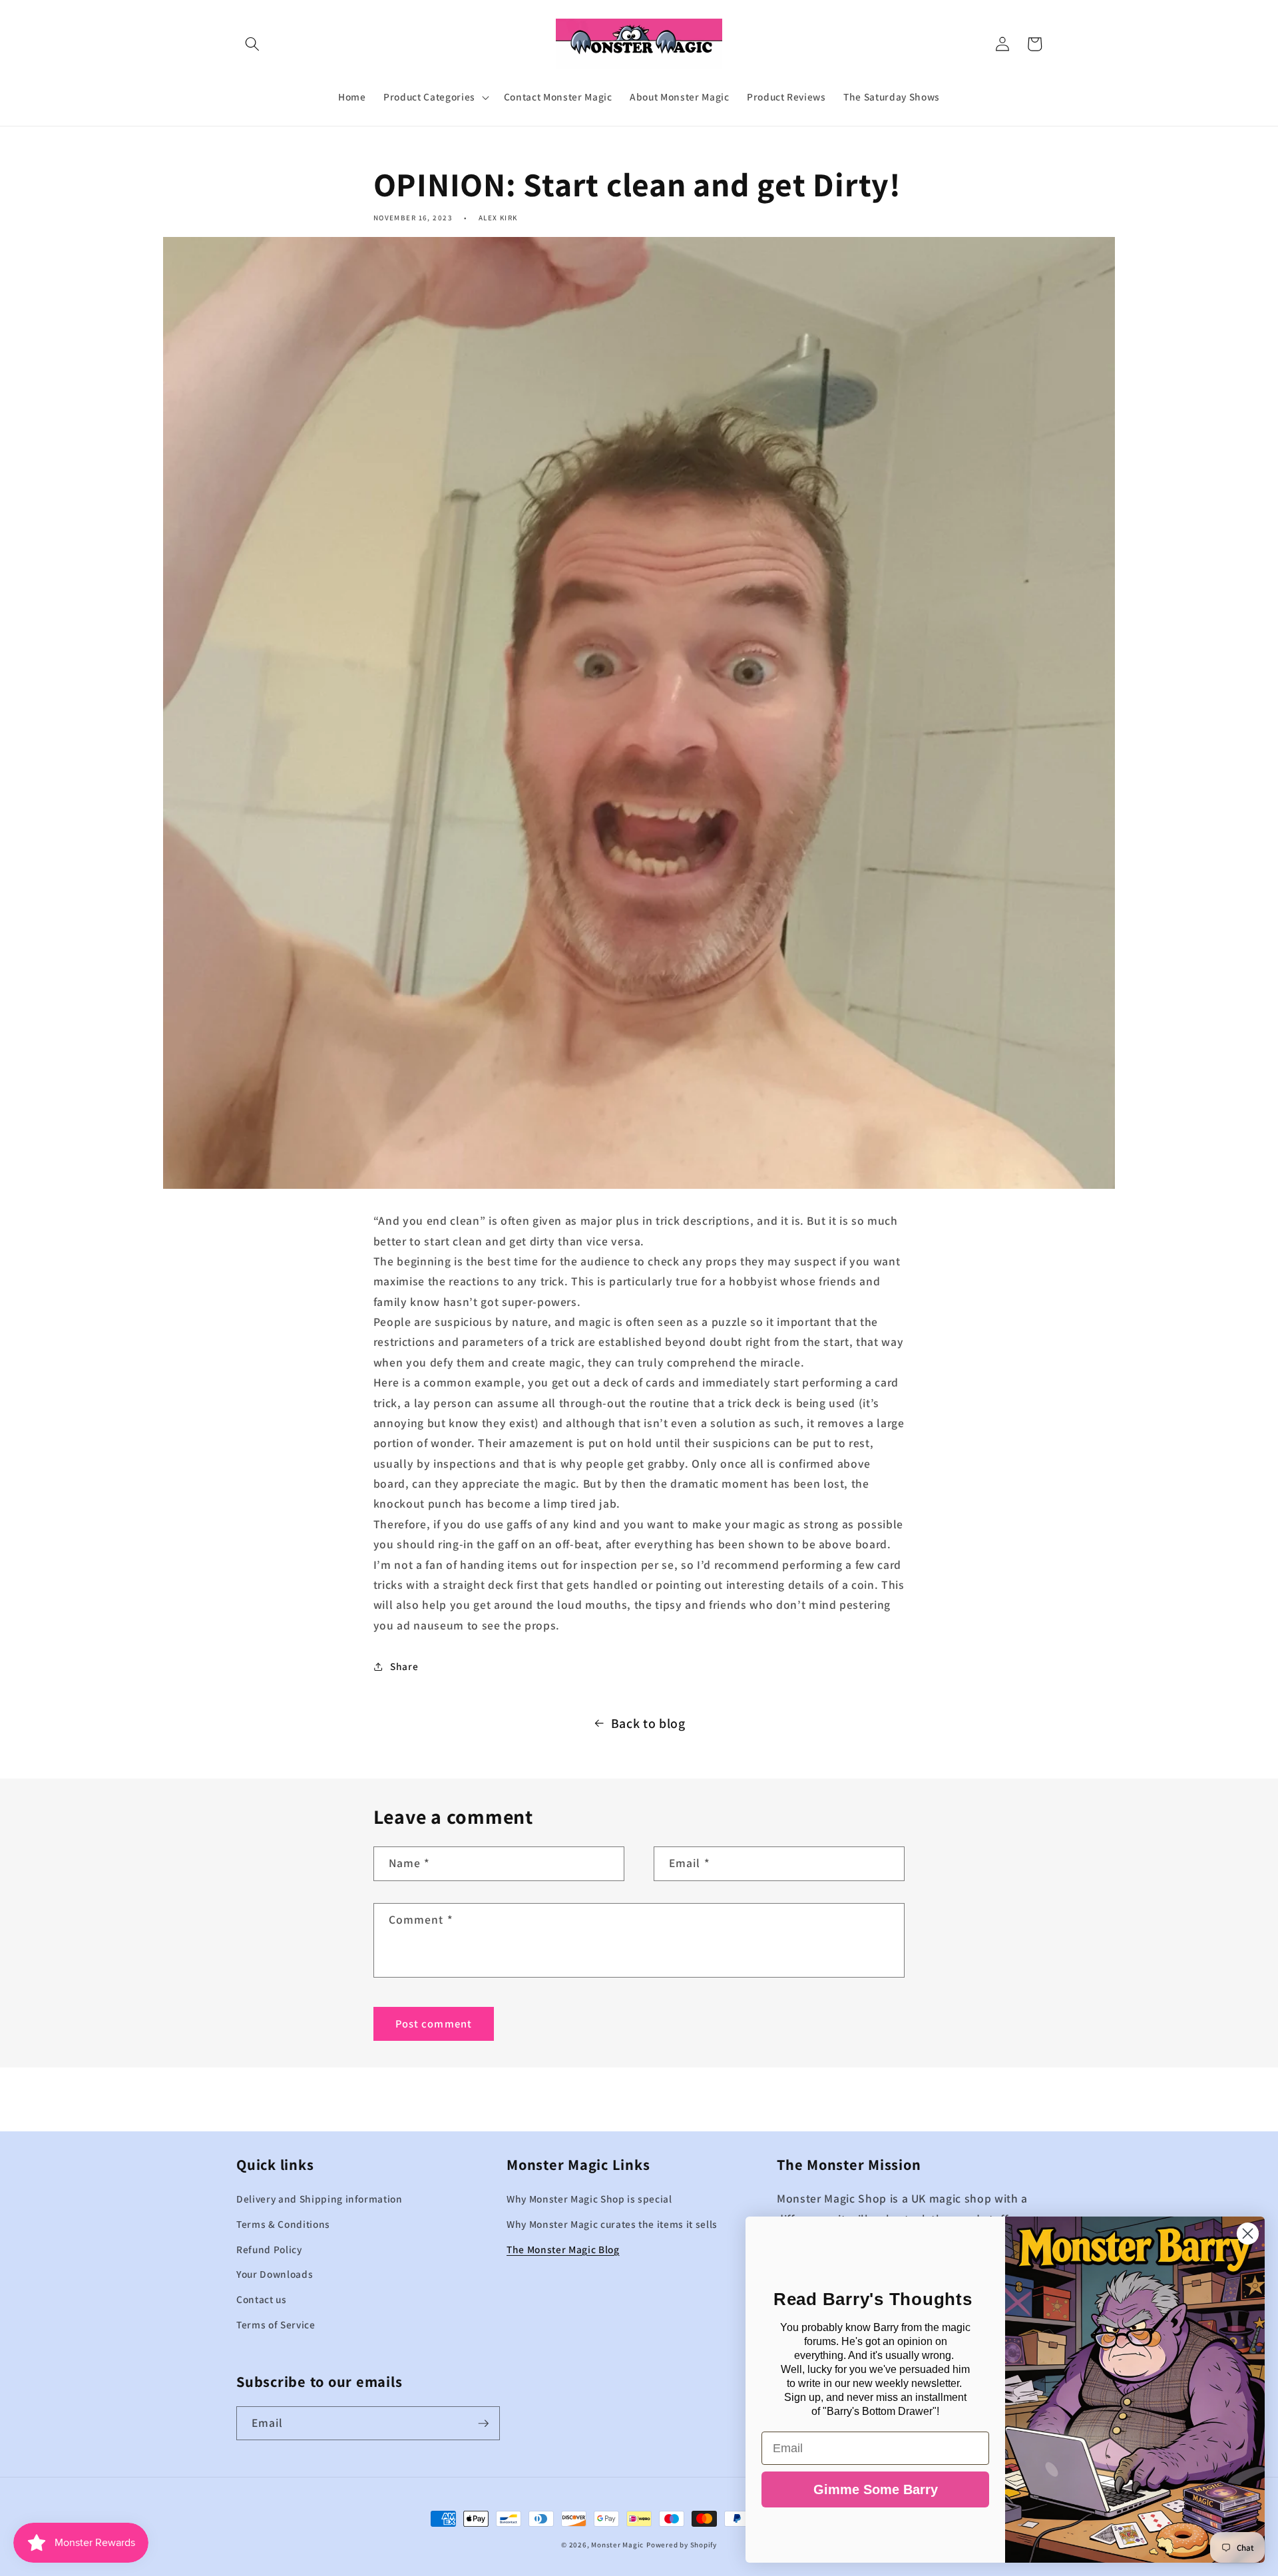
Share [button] (404, 1666)
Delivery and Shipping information (319, 2199)
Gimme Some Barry (876, 2489)
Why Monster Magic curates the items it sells (612, 2224)
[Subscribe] (483, 2424)
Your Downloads (275, 2274)
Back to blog (648, 1723)
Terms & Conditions (283, 2224)
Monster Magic (617, 2545)
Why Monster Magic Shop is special (589, 2199)
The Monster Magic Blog (563, 2249)
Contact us (262, 2299)
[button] (252, 44)
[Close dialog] (1248, 2234)
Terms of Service (276, 2324)
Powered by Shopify (682, 2545)
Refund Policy (269, 2249)
